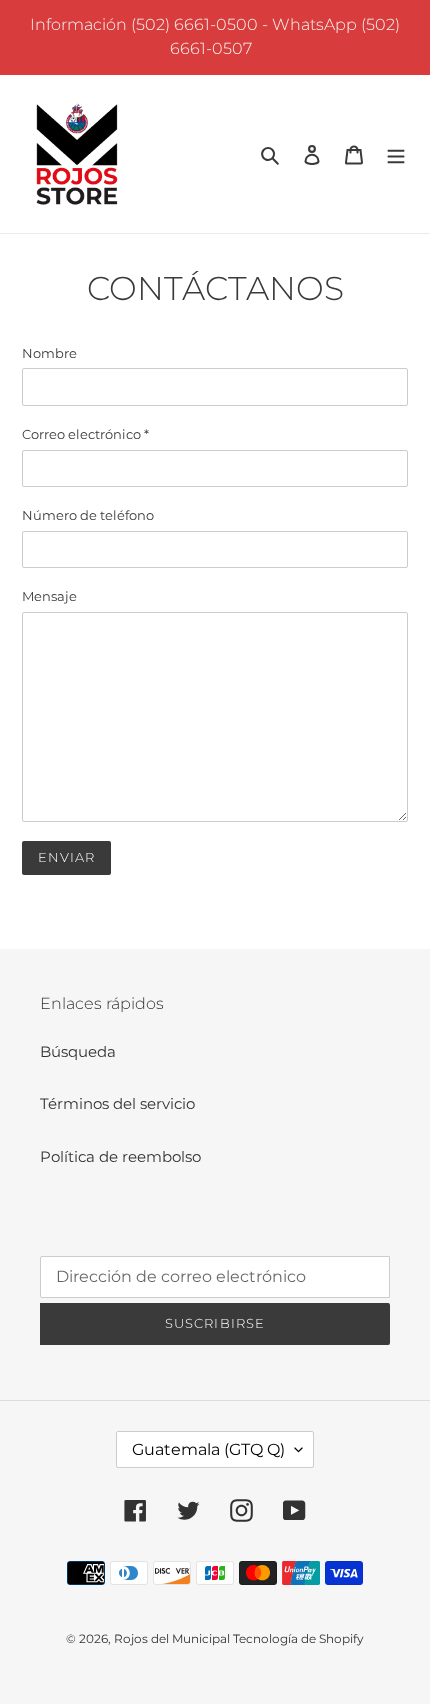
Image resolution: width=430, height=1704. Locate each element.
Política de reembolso (120, 1156)
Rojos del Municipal (173, 1638)
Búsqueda (78, 1051)
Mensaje (49, 596)
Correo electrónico (85, 434)
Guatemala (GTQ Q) (208, 1449)
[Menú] (396, 154)
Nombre (49, 353)
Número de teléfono (88, 515)
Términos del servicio (117, 1103)
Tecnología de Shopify (298, 1638)
